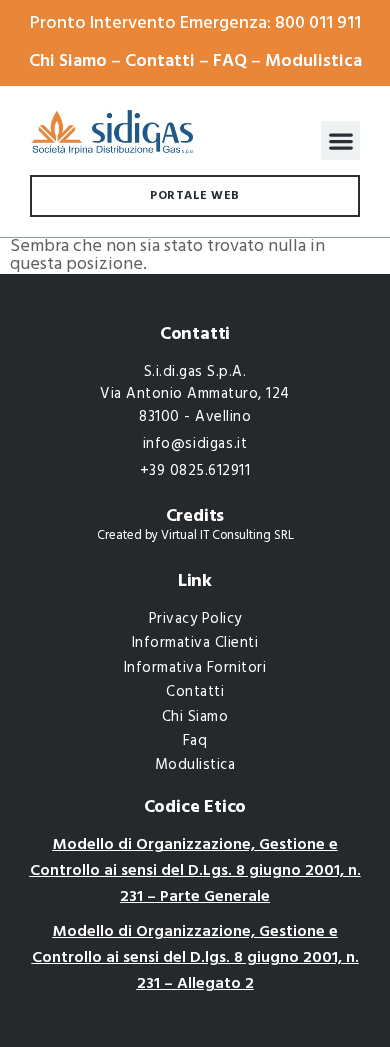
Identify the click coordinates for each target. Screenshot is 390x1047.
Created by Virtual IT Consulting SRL (195, 536)
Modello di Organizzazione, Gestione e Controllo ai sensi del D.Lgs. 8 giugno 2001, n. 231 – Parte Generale (195, 870)
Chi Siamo (68, 61)
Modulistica (313, 61)
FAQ (230, 61)
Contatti (160, 61)
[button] (340, 140)
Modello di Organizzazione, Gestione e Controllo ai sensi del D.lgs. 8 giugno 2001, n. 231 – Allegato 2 (195, 957)
